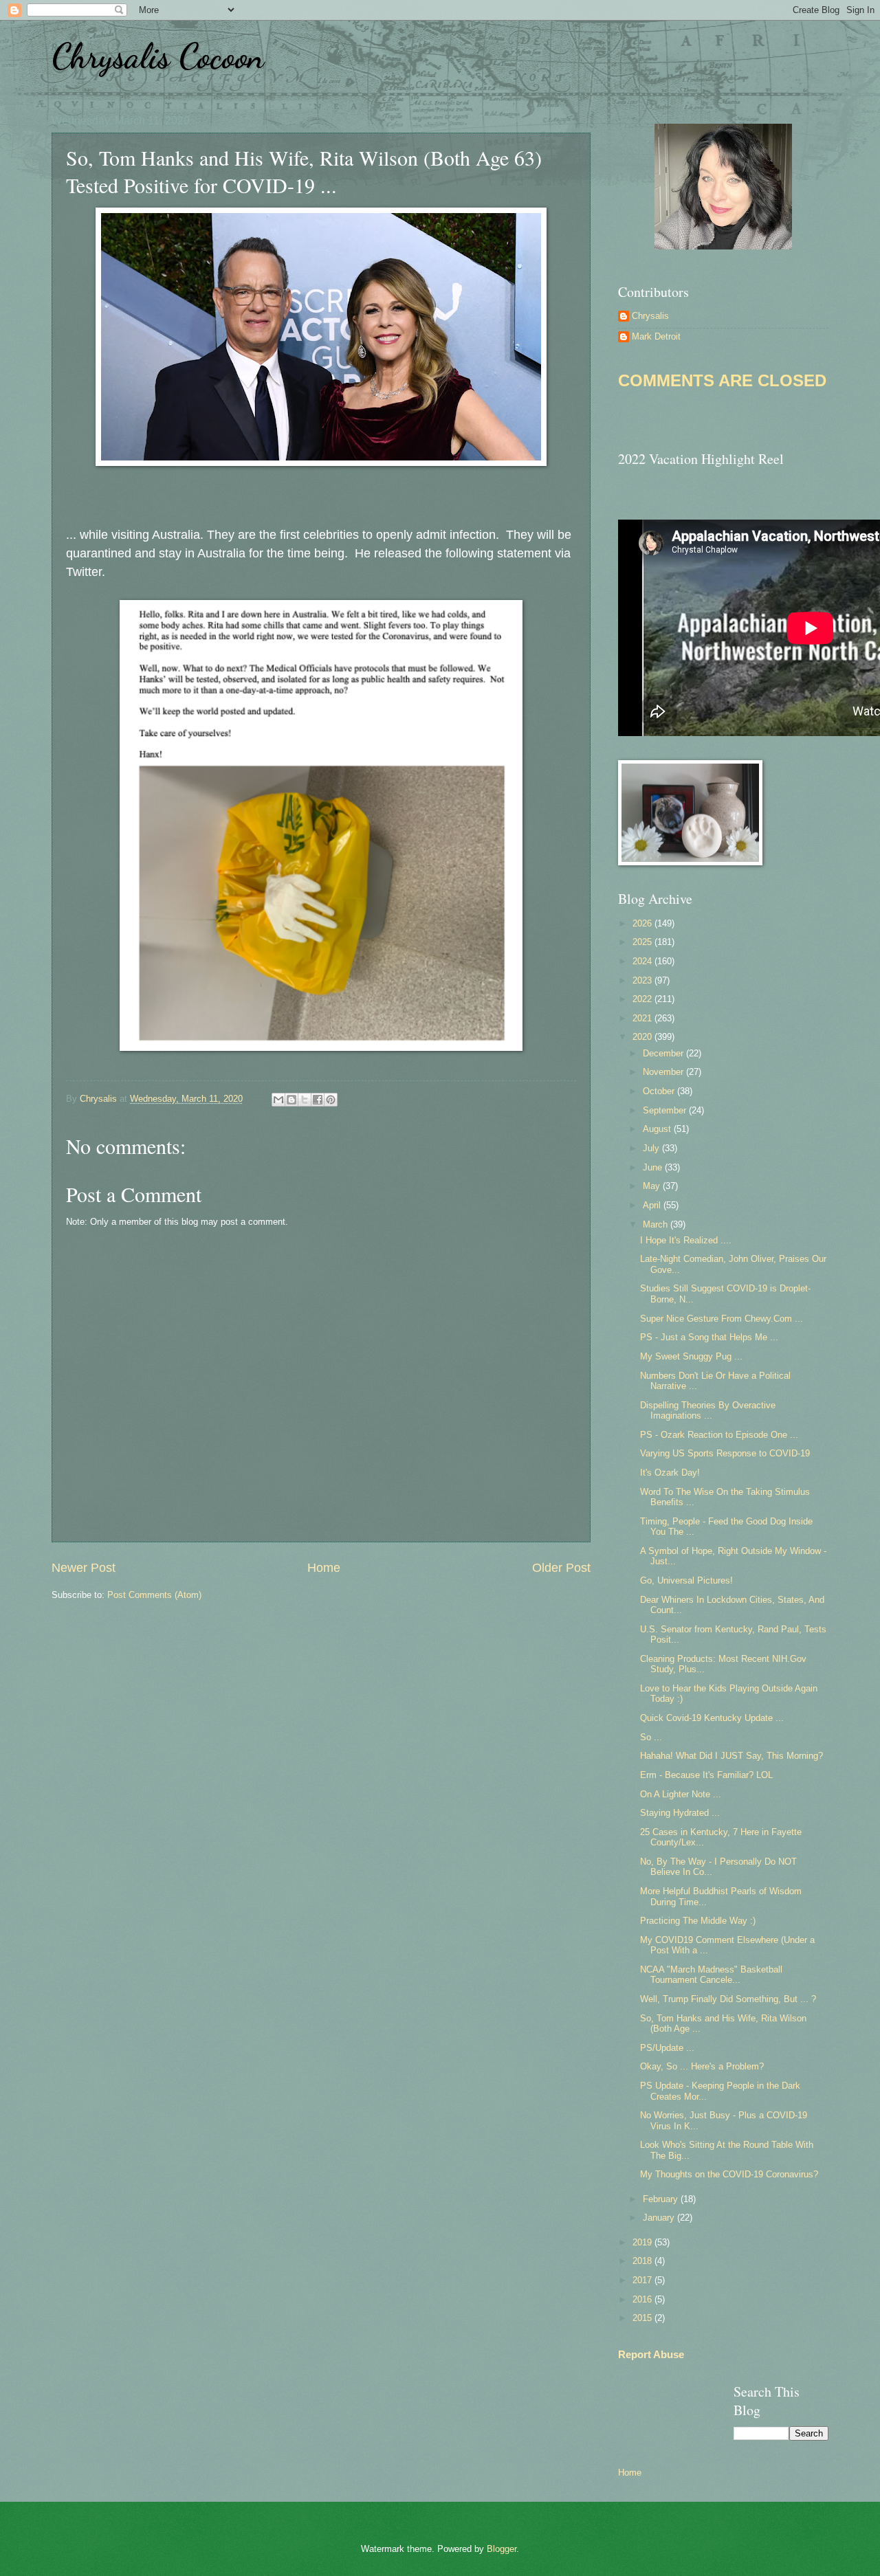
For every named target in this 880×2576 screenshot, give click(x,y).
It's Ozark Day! (670, 1473)
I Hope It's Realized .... (686, 1240)
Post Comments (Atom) (154, 1595)
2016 (643, 2299)
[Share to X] (305, 1100)
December (664, 1053)
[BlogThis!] (291, 1100)
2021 (643, 1018)
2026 (643, 923)
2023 (643, 980)
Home (324, 1568)
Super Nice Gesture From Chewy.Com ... (722, 1319)
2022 (643, 999)
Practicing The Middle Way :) (698, 1921)
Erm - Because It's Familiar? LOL (706, 1775)
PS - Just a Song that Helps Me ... (709, 1337)
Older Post (561, 1568)
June (654, 1167)
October (660, 1091)
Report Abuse (651, 2354)
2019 (643, 2242)
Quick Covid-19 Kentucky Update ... (712, 1718)
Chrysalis (650, 316)
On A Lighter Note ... (681, 1794)
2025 (643, 942)
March (657, 1224)
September (666, 1110)
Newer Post (84, 1568)
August (658, 1129)
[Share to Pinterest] (331, 1100)
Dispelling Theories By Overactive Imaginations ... (708, 1410)
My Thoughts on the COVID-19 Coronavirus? (729, 2174)
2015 (643, 2318)
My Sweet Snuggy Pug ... (691, 1356)
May (653, 1186)
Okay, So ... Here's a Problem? (702, 2066)
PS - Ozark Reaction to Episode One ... (719, 1435)
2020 (643, 1037)
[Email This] (278, 1100)
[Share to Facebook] (318, 1100)
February (662, 2199)
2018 (643, 2261)
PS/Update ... (667, 2048)
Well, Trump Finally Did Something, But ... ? (728, 1999)
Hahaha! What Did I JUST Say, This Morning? (731, 1756)
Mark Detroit (656, 336)
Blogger (502, 2549)
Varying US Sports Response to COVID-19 (725, 1453)
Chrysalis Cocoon (158, 56)
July (652, 1148)
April (653, 1205)
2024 (643, 961)
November (664, 1072)
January (660, 2218)
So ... (651, 1737)
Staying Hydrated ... (680, 1813)
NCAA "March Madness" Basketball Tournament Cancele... (711, 1975)
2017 (643, 2280)
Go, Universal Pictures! (686, 1580)
